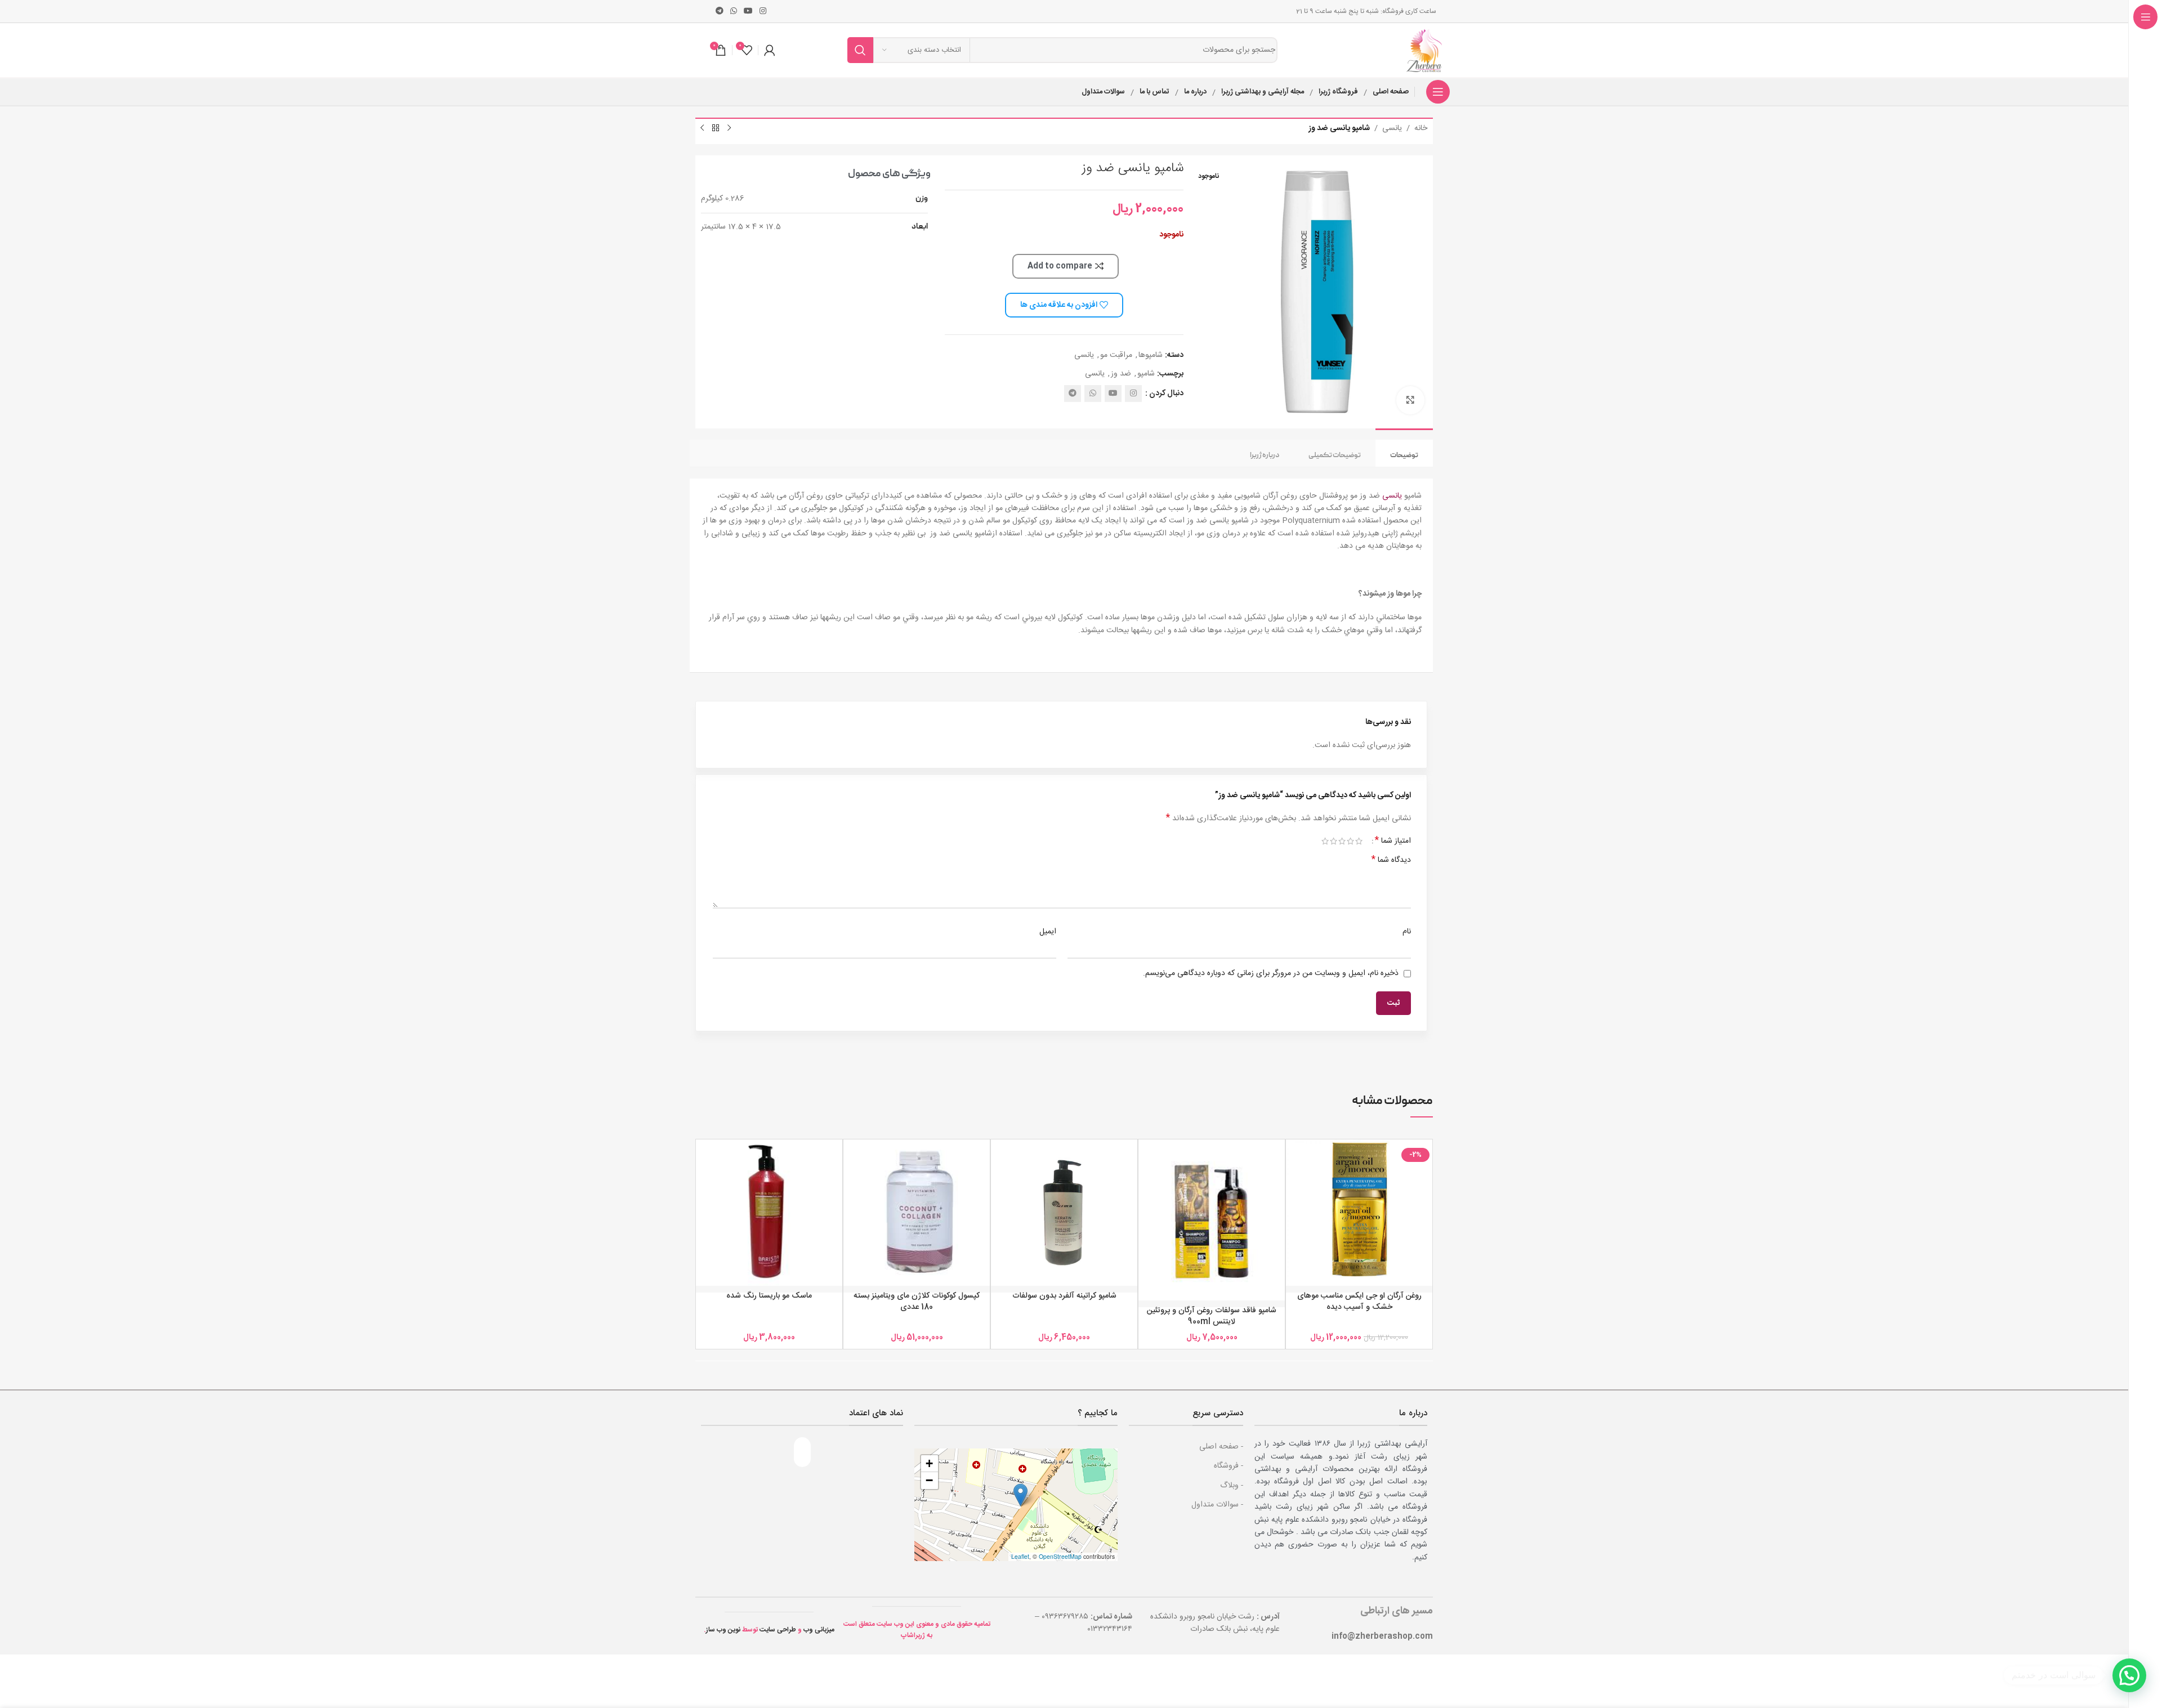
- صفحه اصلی (1221, 1447)
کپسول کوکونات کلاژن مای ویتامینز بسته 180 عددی (917, 1302)
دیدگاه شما (1391, 860)
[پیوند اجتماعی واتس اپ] (734, 12)
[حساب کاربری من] (770, 50)
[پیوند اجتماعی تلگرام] (720, 12)
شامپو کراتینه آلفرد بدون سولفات (1064, 1296)
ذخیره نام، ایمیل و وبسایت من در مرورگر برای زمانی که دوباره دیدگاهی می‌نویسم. (1271, 973)
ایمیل (1048, 932)
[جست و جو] (860, 50)
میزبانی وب (819, 1630)
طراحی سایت (778, 1630)
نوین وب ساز (723, 1630)
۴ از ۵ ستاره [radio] (1334, 841)
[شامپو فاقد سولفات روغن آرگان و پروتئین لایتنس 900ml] (1212, 1220)
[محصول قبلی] (729, 128)
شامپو (1146, 374)
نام (1407, 932)
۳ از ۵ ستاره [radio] (1342, 841)
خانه (1421, 128)
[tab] (1404, 453)
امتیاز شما (1393, 841)
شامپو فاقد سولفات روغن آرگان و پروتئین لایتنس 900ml (1212, 1316)
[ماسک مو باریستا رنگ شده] (769, 1213)
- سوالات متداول (1217, 1505)
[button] (1020, 1495)
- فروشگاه (1229, 1466)
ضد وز (1121, 374)
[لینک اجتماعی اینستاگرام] (763, 12)
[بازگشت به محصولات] (716, 128)
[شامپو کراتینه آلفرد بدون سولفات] (1064, 1213)
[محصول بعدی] (702, 128)
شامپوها (1151, 355)
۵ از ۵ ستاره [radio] (1325, 841)
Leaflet (1020, 1556)
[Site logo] (1426, 51)
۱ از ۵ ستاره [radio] (1359, 841)
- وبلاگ (1232, 1486)
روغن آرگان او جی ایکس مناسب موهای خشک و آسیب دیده (1359, 1302)
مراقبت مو (1116, 355)
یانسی (1392, 128)
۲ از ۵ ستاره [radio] (1350, 841)
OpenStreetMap (1060, 1556)
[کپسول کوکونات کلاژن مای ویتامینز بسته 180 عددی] (917, 1213)
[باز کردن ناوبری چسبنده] (1438, 92)
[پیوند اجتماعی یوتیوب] (748, 12)
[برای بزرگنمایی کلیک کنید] (1410, 400)
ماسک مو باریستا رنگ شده (769, 1296)
